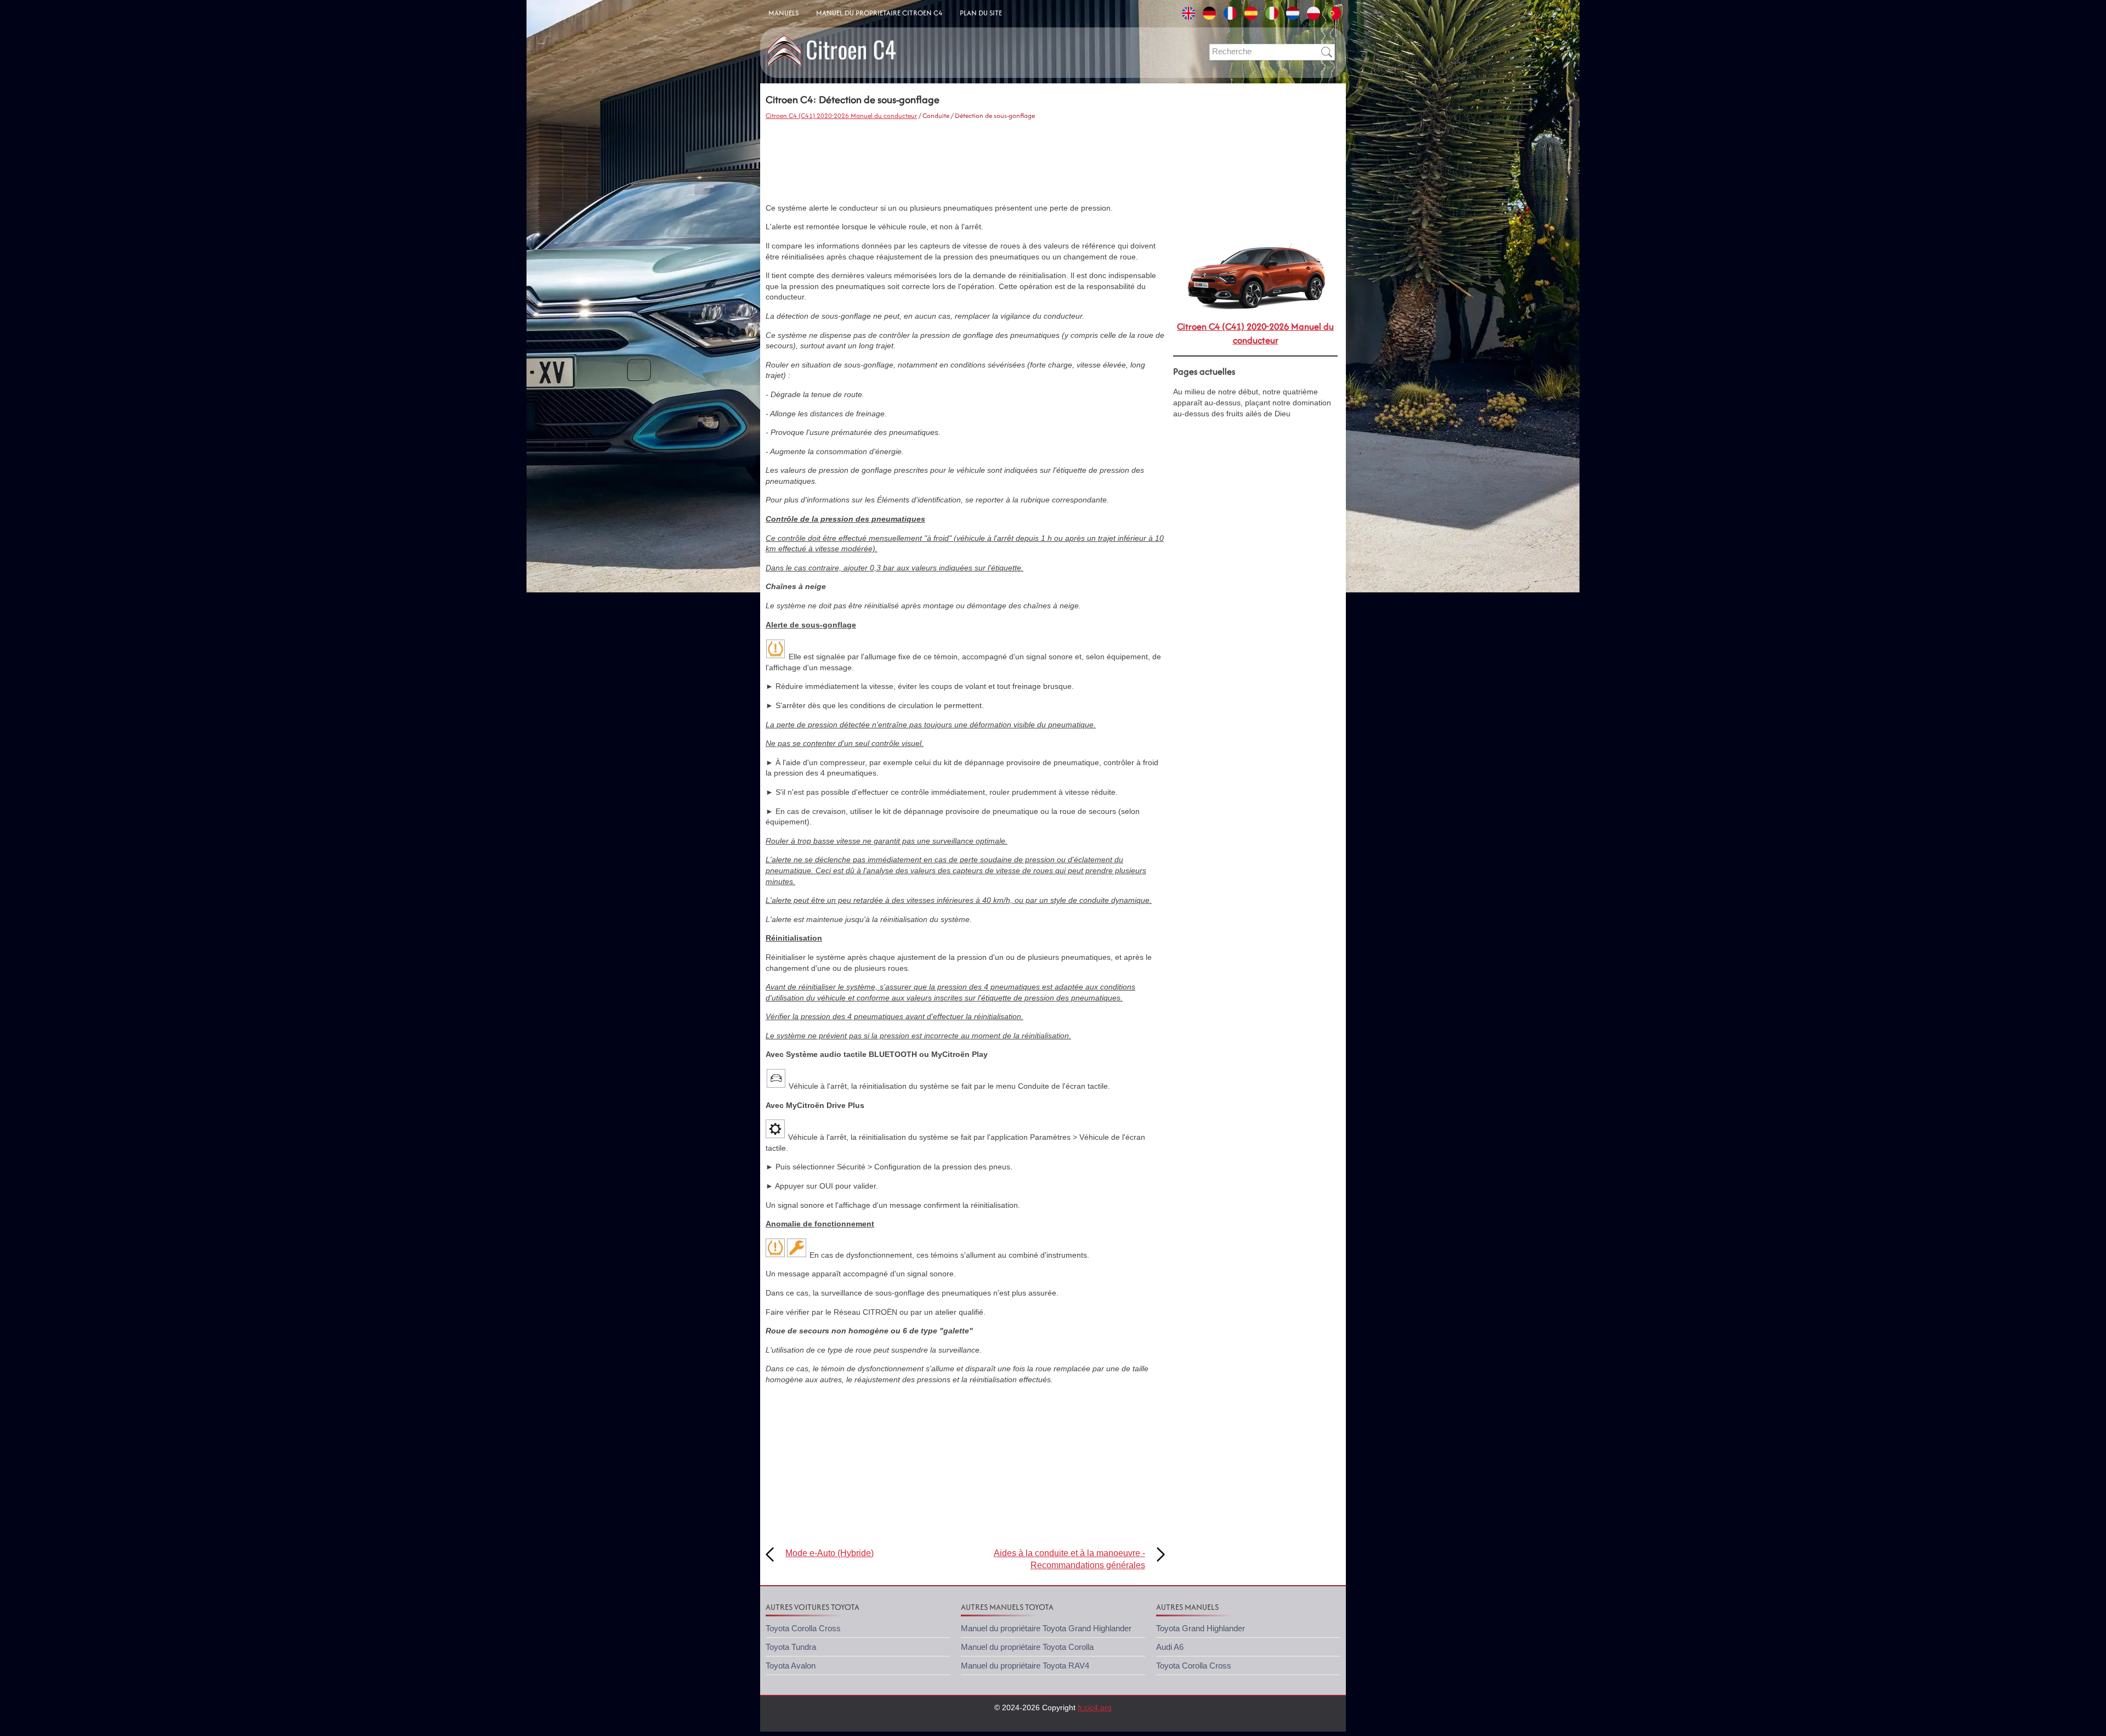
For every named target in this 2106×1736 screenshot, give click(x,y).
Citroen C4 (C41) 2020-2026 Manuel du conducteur (841, 115)
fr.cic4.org (1095, 1707)
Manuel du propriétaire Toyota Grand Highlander (1046, 1628)
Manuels (783, 13)
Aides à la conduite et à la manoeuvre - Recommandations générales (1069, 1559)
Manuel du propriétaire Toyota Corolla (1027, 1647)
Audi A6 (1170, 1647)
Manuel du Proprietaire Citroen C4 (879, 13)
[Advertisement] (965, 162)
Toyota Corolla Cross (803, 1628)
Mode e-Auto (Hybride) (830, 1553)
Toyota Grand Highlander (1201, 1628)
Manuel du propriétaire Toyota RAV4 (1025, 1666)
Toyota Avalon (791, 1666)
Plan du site (981, 13)
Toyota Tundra (791, 1647)
